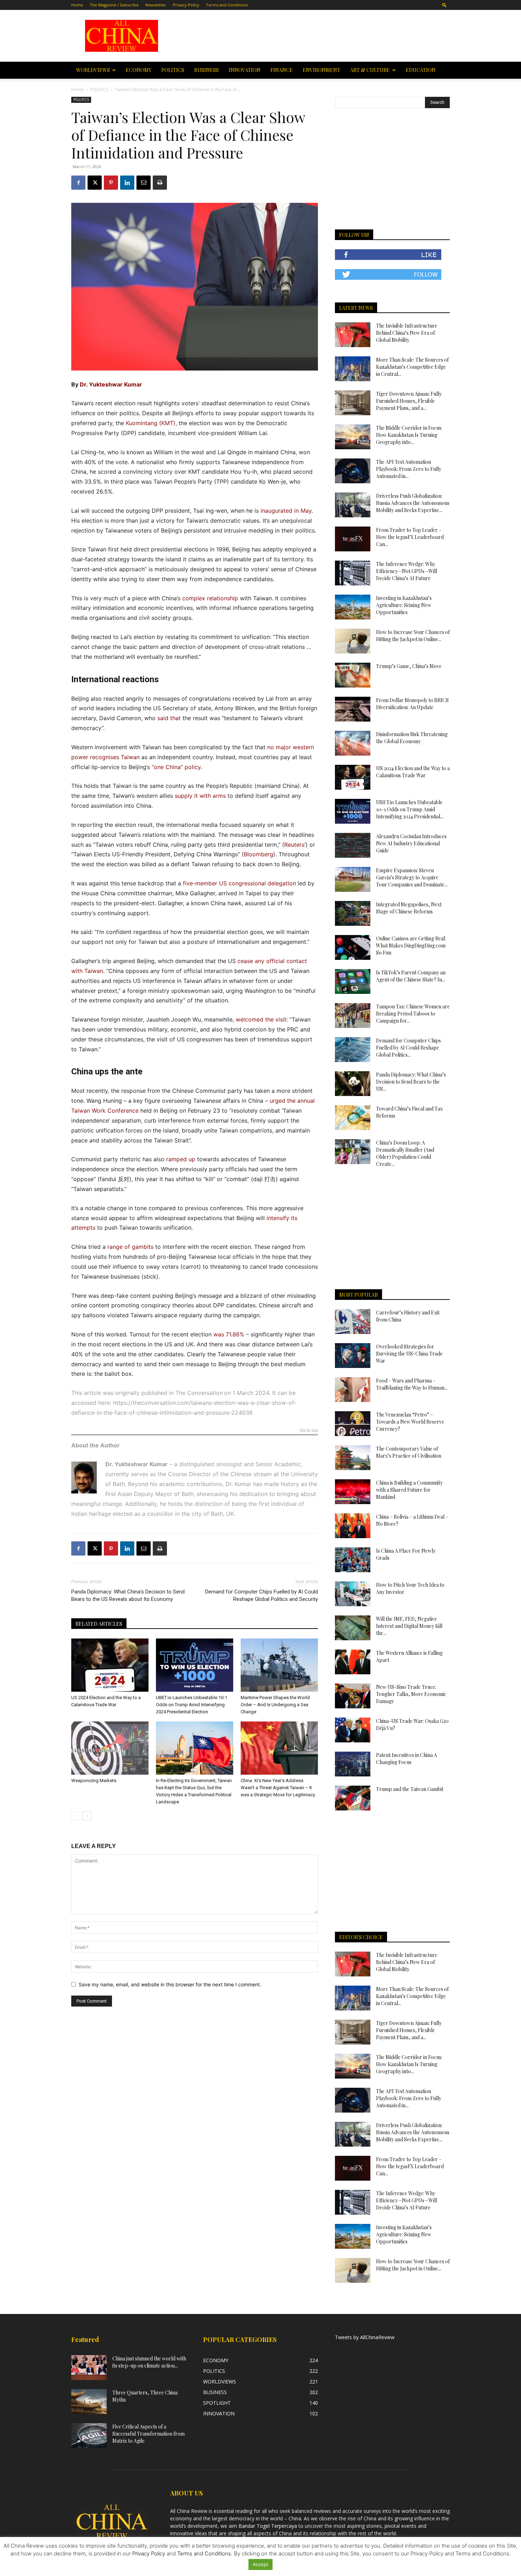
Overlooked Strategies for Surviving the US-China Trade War (409, 1354)
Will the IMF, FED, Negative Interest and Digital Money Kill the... (409, 1626)
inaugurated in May (286, 511)
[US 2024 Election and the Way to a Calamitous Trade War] (110, 1665)
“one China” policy (176, 767)
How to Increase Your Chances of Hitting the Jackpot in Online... (413, 636)
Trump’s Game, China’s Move (409, 666)
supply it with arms (200, 796)
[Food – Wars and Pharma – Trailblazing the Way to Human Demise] (353, 1390)
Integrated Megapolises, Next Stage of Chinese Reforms (409, 908)
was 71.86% (229, 1334)
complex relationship (210, 598)
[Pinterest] (111, 183)
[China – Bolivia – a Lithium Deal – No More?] (353, 1526)
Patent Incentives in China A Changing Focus (407, 1759)
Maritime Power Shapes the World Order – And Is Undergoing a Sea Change (275, 1705)
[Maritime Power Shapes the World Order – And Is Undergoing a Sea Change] (279, 1665)
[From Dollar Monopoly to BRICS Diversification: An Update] (353, 709)
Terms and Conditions (227, 5)
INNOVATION (245, 70)
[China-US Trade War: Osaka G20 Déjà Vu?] (353, 1730)
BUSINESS (206, 70)
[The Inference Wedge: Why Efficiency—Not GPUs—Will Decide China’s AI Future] (353, 573)
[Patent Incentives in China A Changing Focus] (353, 1764)
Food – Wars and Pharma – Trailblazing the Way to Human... (412, 1384)
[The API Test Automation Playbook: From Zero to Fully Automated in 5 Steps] (353, 471)
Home (77, 5)
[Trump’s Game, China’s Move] (353, 675)
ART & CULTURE (370, 70)
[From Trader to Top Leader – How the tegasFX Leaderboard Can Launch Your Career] (353, 539)
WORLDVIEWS (93, 70)
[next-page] (87, 1816)
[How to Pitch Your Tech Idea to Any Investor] (353, 1594)
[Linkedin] (127, 183)
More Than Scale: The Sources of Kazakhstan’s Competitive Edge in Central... (412, 367)
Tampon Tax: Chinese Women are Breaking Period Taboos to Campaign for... (413, 1014)
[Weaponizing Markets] (110, 1748)
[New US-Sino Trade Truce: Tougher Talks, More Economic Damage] (353, 1696)
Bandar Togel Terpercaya (268, 2526)
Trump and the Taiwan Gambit (410, 1789)
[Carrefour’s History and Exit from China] (353, 1322)
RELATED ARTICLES (99, 1624)
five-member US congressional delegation (239, 883)
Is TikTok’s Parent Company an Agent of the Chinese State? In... (411, 976)
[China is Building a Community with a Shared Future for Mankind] (353, 1492)
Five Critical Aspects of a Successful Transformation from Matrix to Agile (149, 2434)
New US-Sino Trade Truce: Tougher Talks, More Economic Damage (411, 1694)
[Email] (144, 183)
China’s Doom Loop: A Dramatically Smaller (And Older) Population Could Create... (405, 1153)
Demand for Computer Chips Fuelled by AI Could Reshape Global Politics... (408, 1048)
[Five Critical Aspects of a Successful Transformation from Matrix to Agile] (89, 2436)
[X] (95, 183)
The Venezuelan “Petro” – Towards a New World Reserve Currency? (410, 1422)
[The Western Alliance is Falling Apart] (353, 1662)
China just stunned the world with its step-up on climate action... (149, 2362)
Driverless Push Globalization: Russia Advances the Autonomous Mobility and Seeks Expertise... (413, 503)
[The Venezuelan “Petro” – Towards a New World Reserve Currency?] (353, 1424)
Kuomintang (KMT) (151, 423)
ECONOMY (139, 70)
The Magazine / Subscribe (114, 5)
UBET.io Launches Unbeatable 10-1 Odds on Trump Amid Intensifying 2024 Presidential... (410, 809)
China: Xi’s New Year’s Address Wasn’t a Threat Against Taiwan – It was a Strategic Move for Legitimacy (278, 1788)
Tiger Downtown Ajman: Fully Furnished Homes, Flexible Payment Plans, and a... (409, 401)
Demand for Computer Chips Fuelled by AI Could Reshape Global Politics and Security (262, 1595)
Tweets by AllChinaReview (365, 2337)
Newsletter (156, 5)
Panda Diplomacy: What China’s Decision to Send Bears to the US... (411, 1082)
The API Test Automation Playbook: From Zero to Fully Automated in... (409, 469)
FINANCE (282, 70)
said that (169, 718)
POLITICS (173, 70)
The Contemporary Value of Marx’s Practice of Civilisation (409, 1452)
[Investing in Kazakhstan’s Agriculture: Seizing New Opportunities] (353, 607)
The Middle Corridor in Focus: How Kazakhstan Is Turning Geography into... (409, 435)
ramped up (181, 1159)
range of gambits (130, 1247)
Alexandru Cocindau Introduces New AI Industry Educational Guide (411, 843)
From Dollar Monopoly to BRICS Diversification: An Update (412, 704)
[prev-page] (76, 1816)
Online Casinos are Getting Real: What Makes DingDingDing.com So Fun (411, 945)
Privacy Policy (186, 5)
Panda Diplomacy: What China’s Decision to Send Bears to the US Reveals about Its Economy (128, 1595)
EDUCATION (421, 70)
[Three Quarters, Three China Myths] (89, 2402)
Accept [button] (260, 2564)
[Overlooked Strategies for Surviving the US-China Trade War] (353, 1356)
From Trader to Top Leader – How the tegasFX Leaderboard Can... (410, 537)
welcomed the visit (261, 1019)
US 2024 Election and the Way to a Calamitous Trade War (413, 772)
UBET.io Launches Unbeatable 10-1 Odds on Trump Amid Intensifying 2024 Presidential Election (192, 1705)
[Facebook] (78, 183)
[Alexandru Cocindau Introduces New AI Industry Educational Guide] (353, 845)
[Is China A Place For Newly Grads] (353, 1560)
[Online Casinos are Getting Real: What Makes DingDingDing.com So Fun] (353, 947)
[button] (444, 5)
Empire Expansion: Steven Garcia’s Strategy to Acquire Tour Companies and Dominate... (412, 877)
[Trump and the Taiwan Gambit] (353, 1798)
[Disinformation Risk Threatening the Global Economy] (353, 743)
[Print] (160, 183)
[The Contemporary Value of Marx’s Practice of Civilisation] (353, 1458)
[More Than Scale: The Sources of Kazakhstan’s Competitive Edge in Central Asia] (353, 369)
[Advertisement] (311, 36)
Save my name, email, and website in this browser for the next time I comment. (170, 1984)
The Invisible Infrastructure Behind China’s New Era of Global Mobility (407, 333)
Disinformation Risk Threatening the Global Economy (412, 738)
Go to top (309, 1431)
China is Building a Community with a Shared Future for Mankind (409, 1490)
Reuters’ (295, 845)
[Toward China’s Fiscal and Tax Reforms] (353, 1118)
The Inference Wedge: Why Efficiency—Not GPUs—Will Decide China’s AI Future (407, 571)
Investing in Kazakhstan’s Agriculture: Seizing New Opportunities (404, 605)
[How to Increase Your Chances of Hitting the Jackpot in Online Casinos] (353, 641)
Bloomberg (259, 854)
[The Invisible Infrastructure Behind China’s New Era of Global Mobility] (353, 335)
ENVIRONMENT (321, 70)
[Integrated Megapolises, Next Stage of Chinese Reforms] (353, 913)
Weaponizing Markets (100, 1781)
